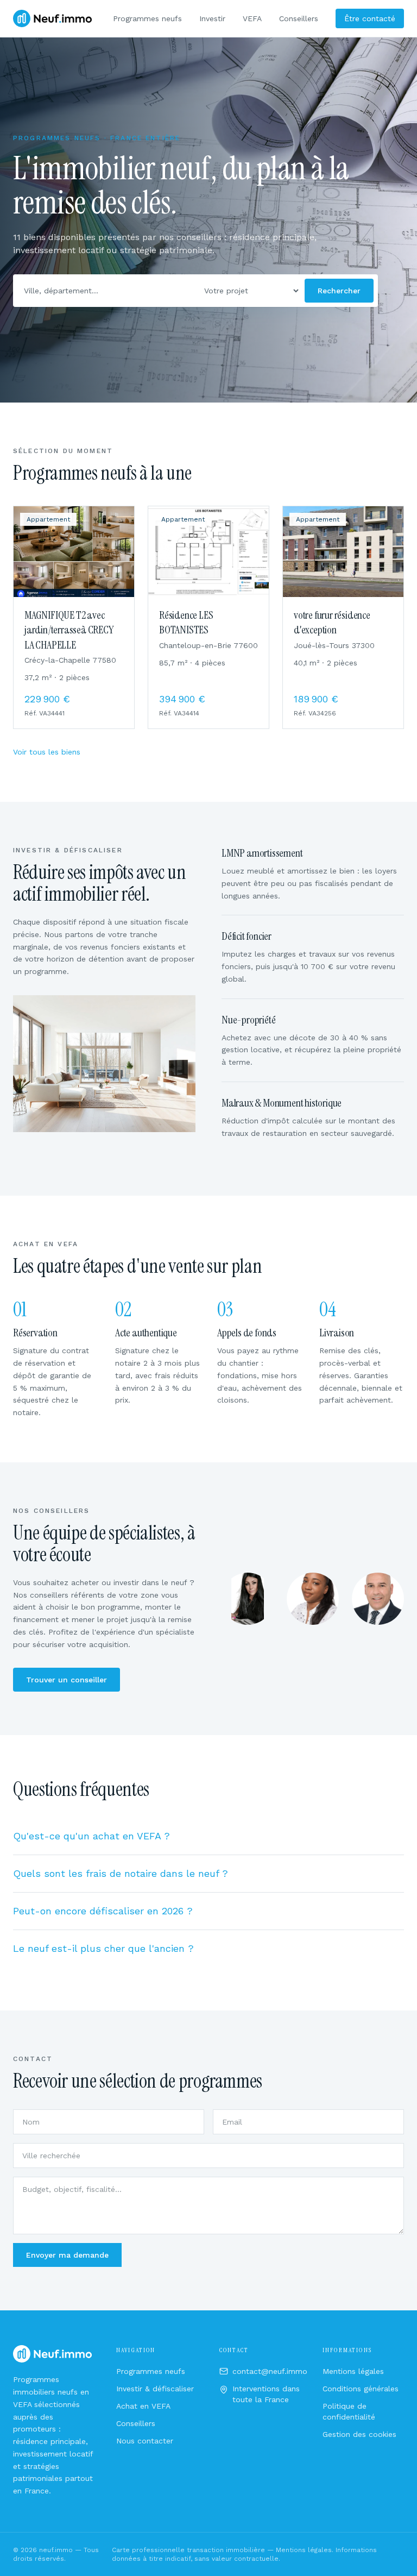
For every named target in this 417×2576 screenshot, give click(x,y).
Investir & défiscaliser (155, 2389)
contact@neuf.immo (270, 2371)
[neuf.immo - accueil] (52, 18)
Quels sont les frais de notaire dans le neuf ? (121, 1873)
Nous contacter (145, 2441)
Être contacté (370, 18)
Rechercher (339, 291)
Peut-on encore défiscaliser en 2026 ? (103, 1911)
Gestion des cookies (359, 2434)
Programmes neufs (147, 18)
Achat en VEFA (143, 2406)
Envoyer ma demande (67, 2255)
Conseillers (299, 18)
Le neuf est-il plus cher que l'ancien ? (103, 1948)
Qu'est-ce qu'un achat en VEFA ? (91, 1836)
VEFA (252, 18)
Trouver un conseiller (67, 1680)
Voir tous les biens (47, 752)
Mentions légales (353, 2371)
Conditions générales (361, 2389)
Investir (212, 18)
